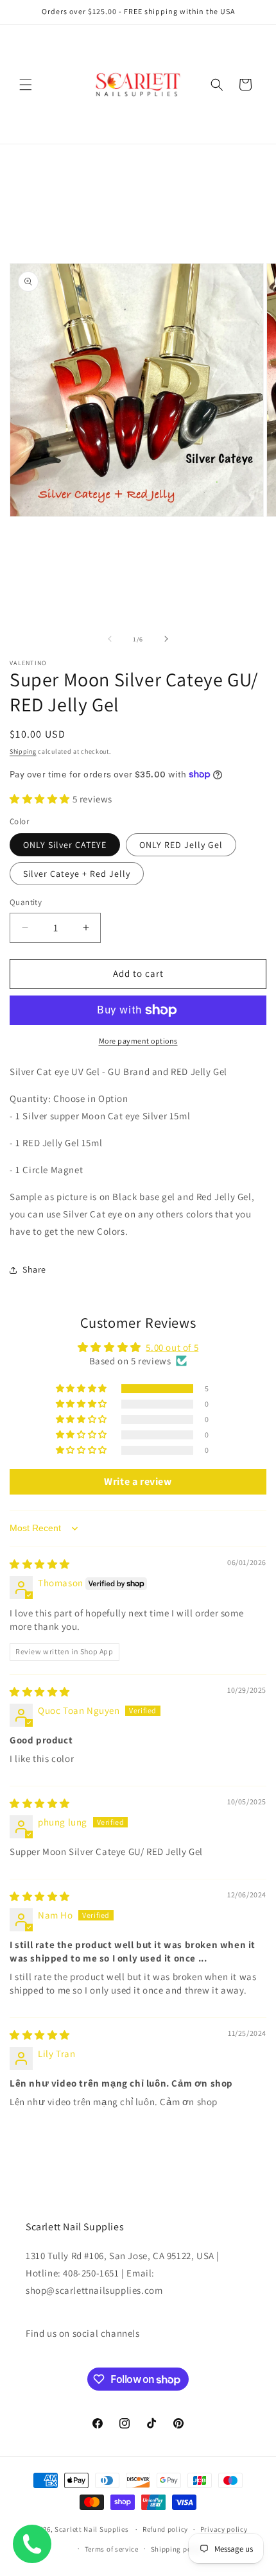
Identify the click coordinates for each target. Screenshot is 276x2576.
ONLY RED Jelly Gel (181, 845)
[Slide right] (166, 639)
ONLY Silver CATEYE (65, 845)
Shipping (23, 751)
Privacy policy (224, 2529)
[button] (26, 85)
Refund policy (165, 2529)
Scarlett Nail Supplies (91, 2529)
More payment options (138, 1041)
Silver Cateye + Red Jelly (77, 874)
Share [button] (34, 1269)
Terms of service (112, 2549)
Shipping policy (177, 2549)
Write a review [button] (138, 1481)
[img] (40, 1564)
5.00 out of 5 (172, 1347)
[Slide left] (110, 639)
